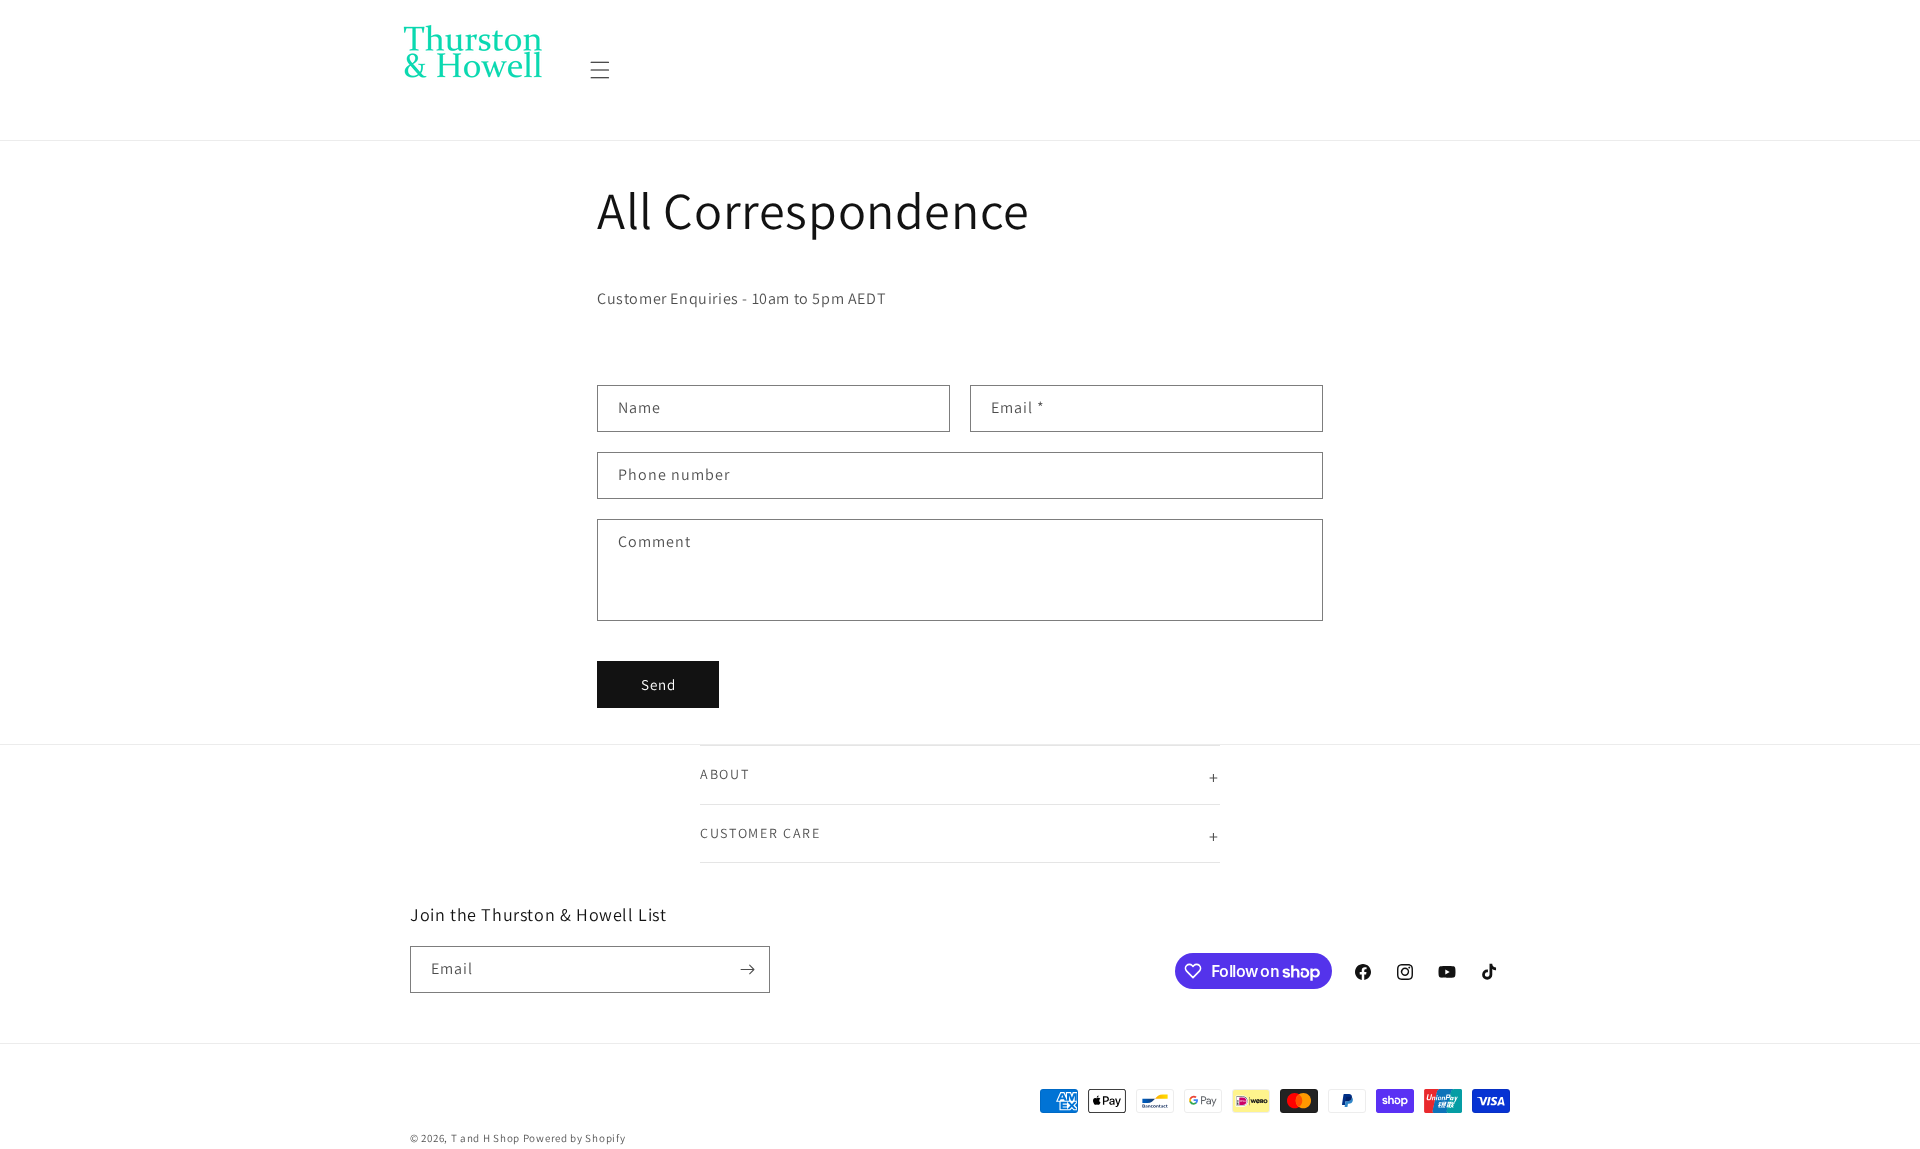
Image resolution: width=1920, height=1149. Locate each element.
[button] (600, 70)
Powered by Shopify (574, 1138)
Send (658, 684)
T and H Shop (485, 1138)
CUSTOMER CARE (760, 833)
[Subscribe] (747, 969)
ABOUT (724, 774)
